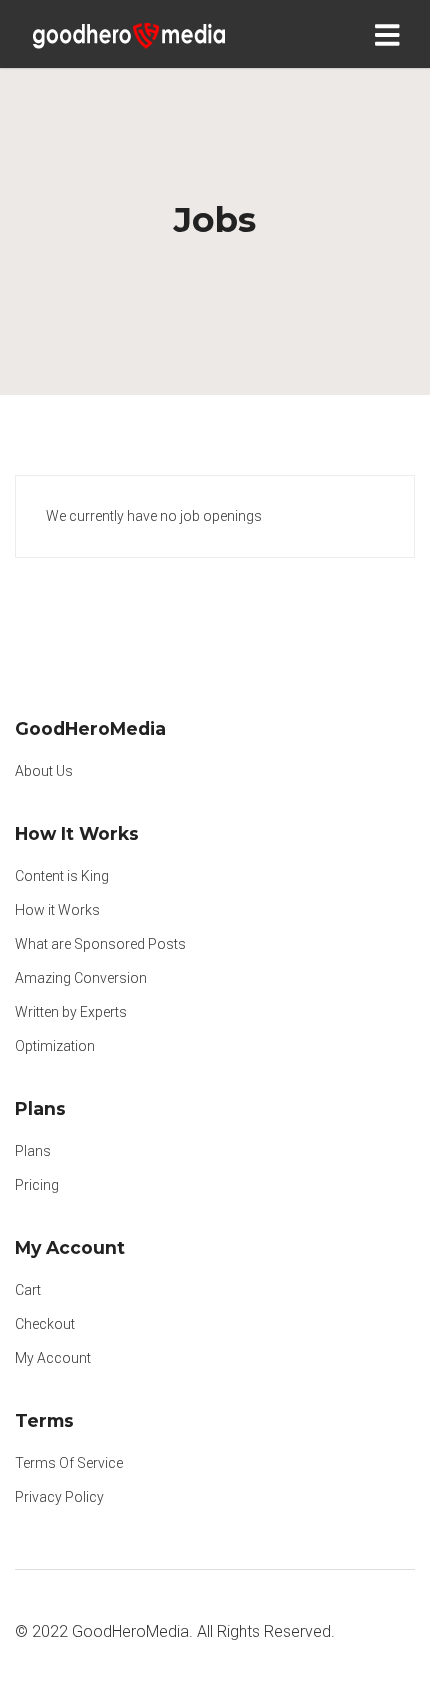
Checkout (45, 1324)
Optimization (55, 1046)
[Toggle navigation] (391, 34)
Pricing (37, 1185)
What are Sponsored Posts (100, 944)
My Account (53, 1358)
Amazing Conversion (81, 978)
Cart (28, 1290)
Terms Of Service (69, 1463)
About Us (44, 771)
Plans (33, 1151)
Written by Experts (71, 1012)
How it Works (57, 910)
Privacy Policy (59, 1497)
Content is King (62, 876)
